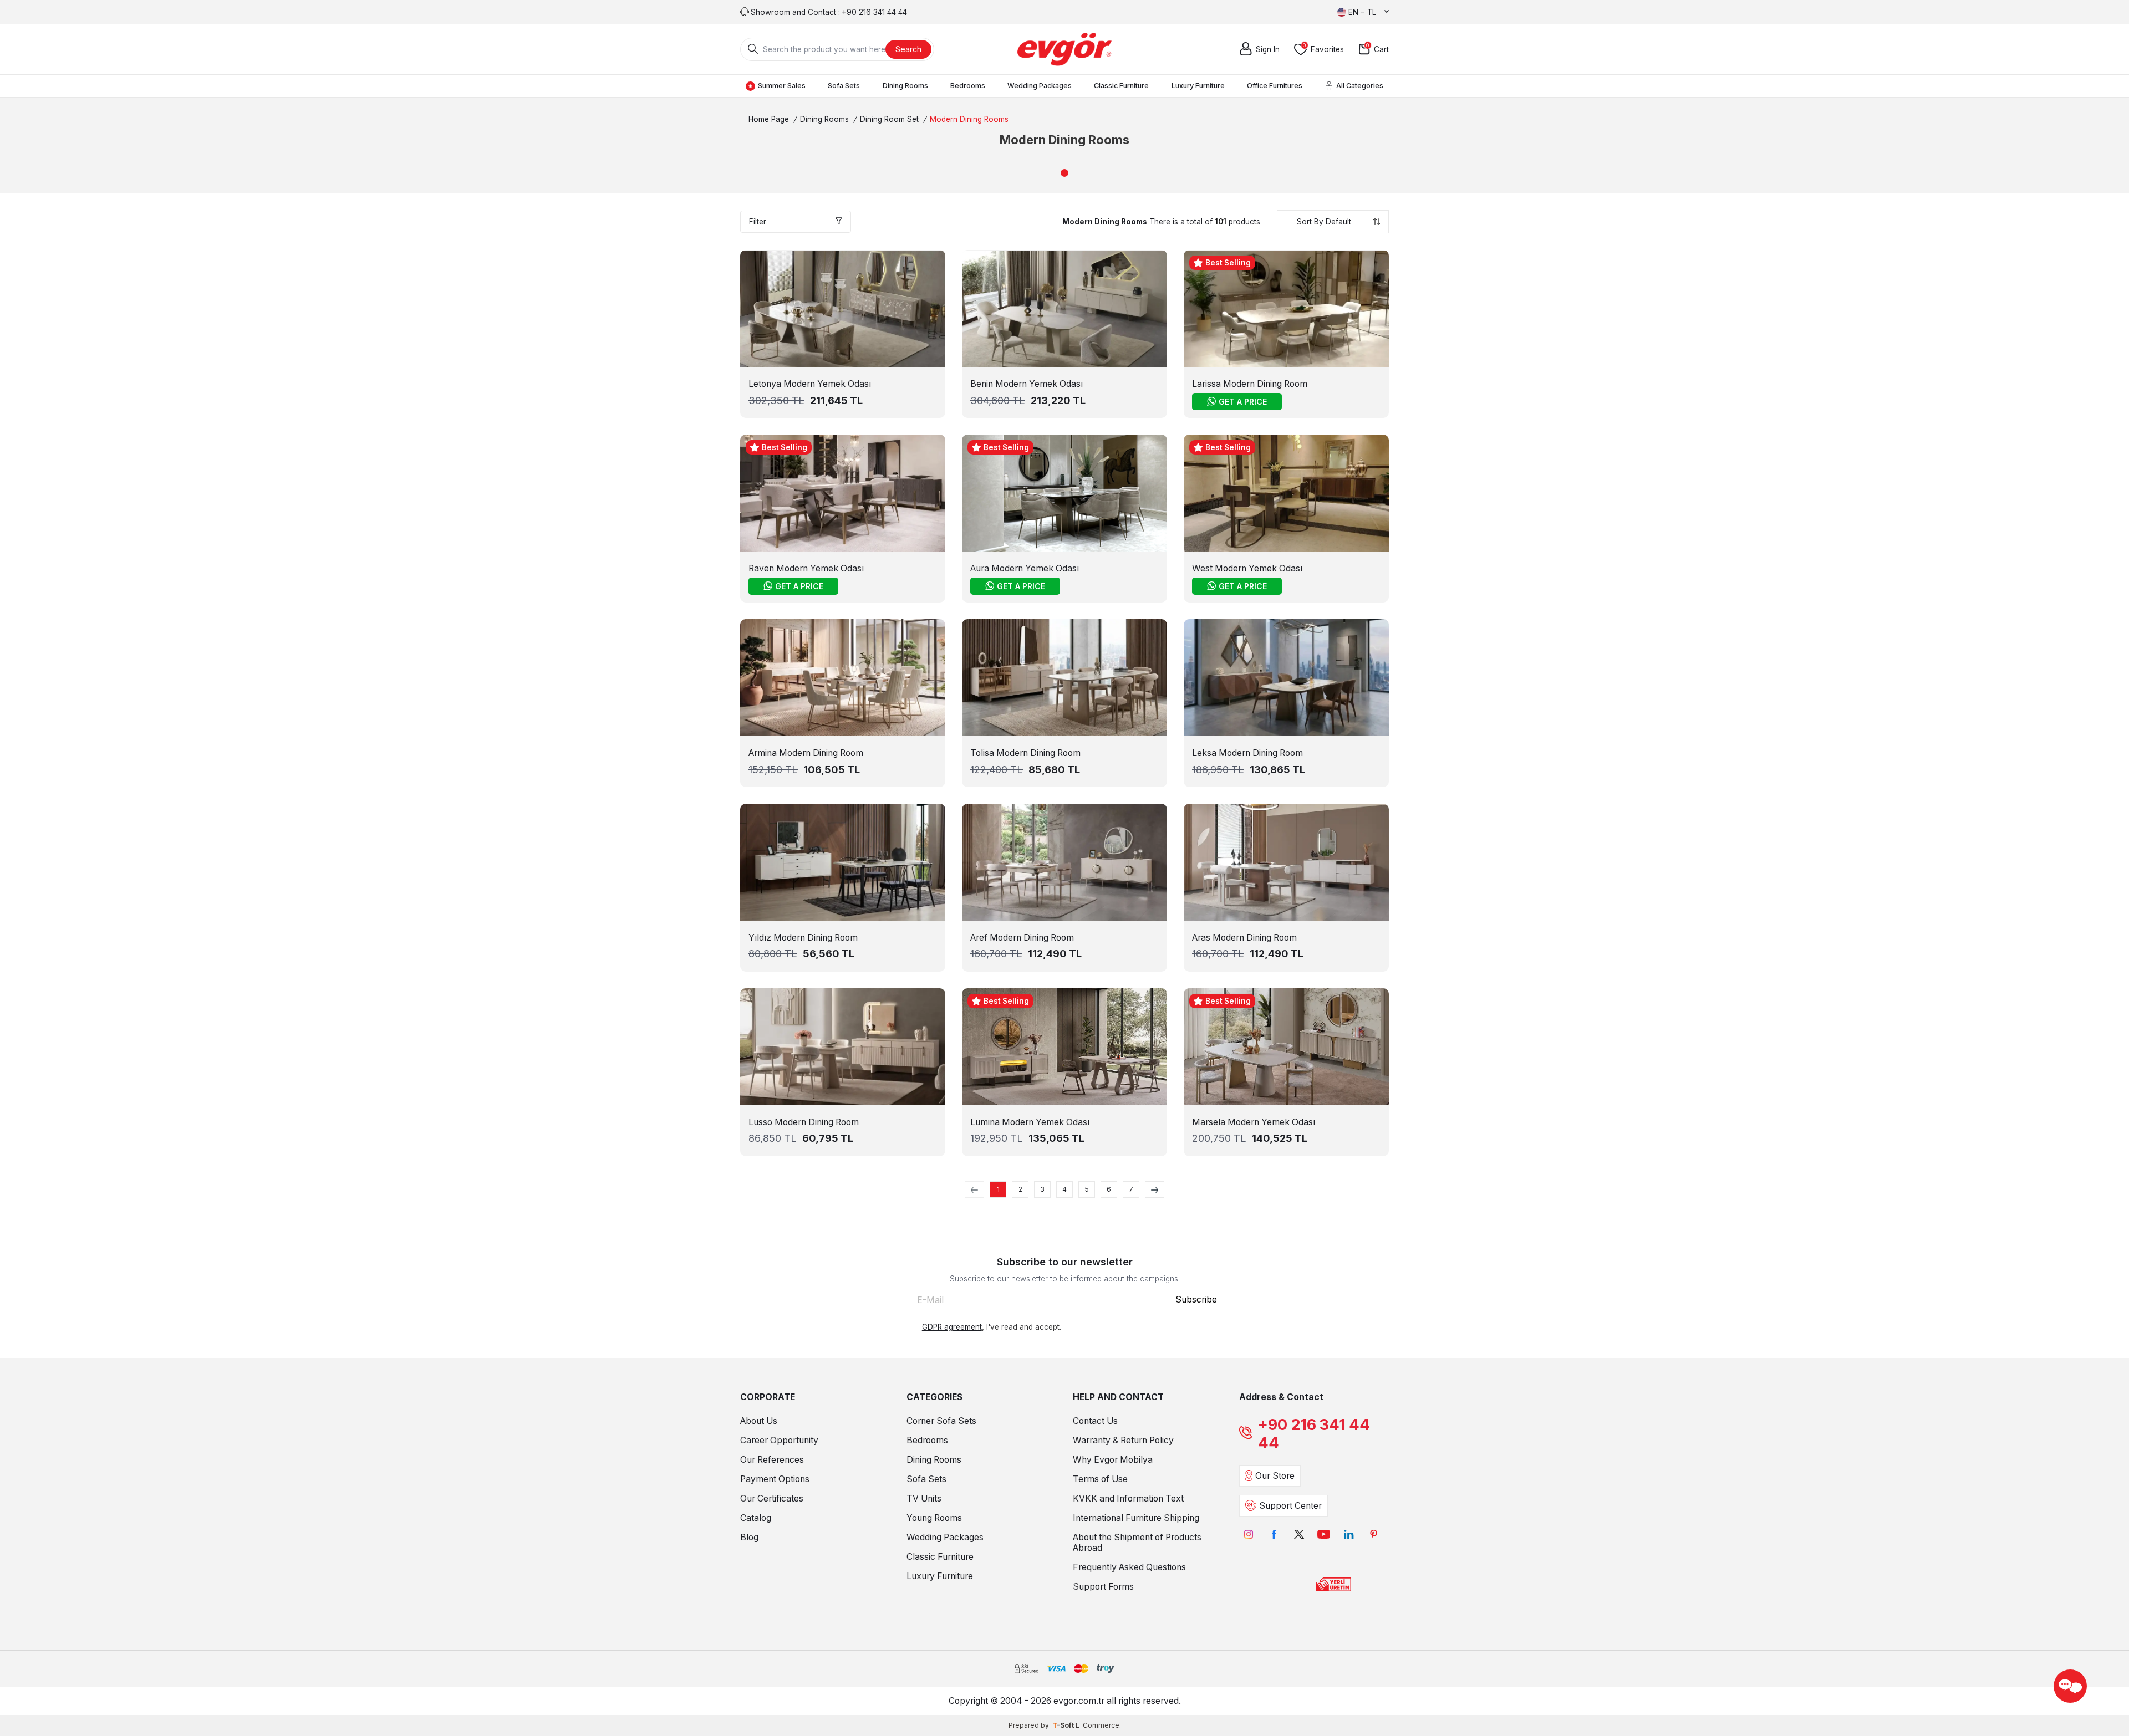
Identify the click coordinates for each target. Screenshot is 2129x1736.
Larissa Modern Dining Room (1250, 384)
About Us (759, 1421)
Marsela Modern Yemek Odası (1254, 1122)
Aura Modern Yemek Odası (1025, 568)
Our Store (1275, 1476)
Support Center (1290, 1506)
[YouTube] (1324, 1535)
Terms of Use (1100, 1479)
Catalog (756, 1518)
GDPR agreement (952, 1327)
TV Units (924, 1498)
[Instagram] (1249, 1535)
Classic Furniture (1121, 86)
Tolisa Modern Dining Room (1025, 753)
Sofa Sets (844, 86)
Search (908, 49)
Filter (758, 222)
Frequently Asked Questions (1129, 1567)
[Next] (1155, 1189)
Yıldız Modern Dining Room (803, 938)
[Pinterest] (1374, 1535)
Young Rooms (934, 1518)
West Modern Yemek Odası (1247, 568)
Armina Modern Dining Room (806, 753)
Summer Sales (782, 86)
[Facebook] (1274, 1535)
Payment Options (775, 1479)
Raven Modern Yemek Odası (806, 568)
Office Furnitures (1275, 86)
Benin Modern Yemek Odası (1027, 384)
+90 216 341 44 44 (1314, 1434)
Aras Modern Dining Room (1244, 938)
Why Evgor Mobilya (1113, 1460)
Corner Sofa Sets (941, 1421)
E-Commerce (1097, 1725)
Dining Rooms (905, 86)
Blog (749, 1537)
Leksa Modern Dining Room (1247, 753)
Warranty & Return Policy (1123, 1440)
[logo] (1064, 49)
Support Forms (1103, 1587)
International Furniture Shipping (1136, 1518)
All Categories (1360, 86)
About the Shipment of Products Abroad (1137, 1543)
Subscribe (1196, 1300)
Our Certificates (772, 1498)
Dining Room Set (889, 119)
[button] (1064, 173)
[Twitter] (1299, 1535)
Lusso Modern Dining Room (804, 1122)
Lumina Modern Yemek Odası (1030, 1122)
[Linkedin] (1349, 1535)
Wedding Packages (1040, 86)
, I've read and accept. (992, 1327)
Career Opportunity (779, 1440)
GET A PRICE (1243, 402)
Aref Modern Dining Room (1022, 938)
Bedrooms (968, 86)
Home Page (769, 119)
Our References (772, 1460)
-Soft (1064, 1725)
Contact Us (1095, 1421)
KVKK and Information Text (1128, 1498)
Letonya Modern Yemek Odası (810, 384)
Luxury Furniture (1198, 86)
